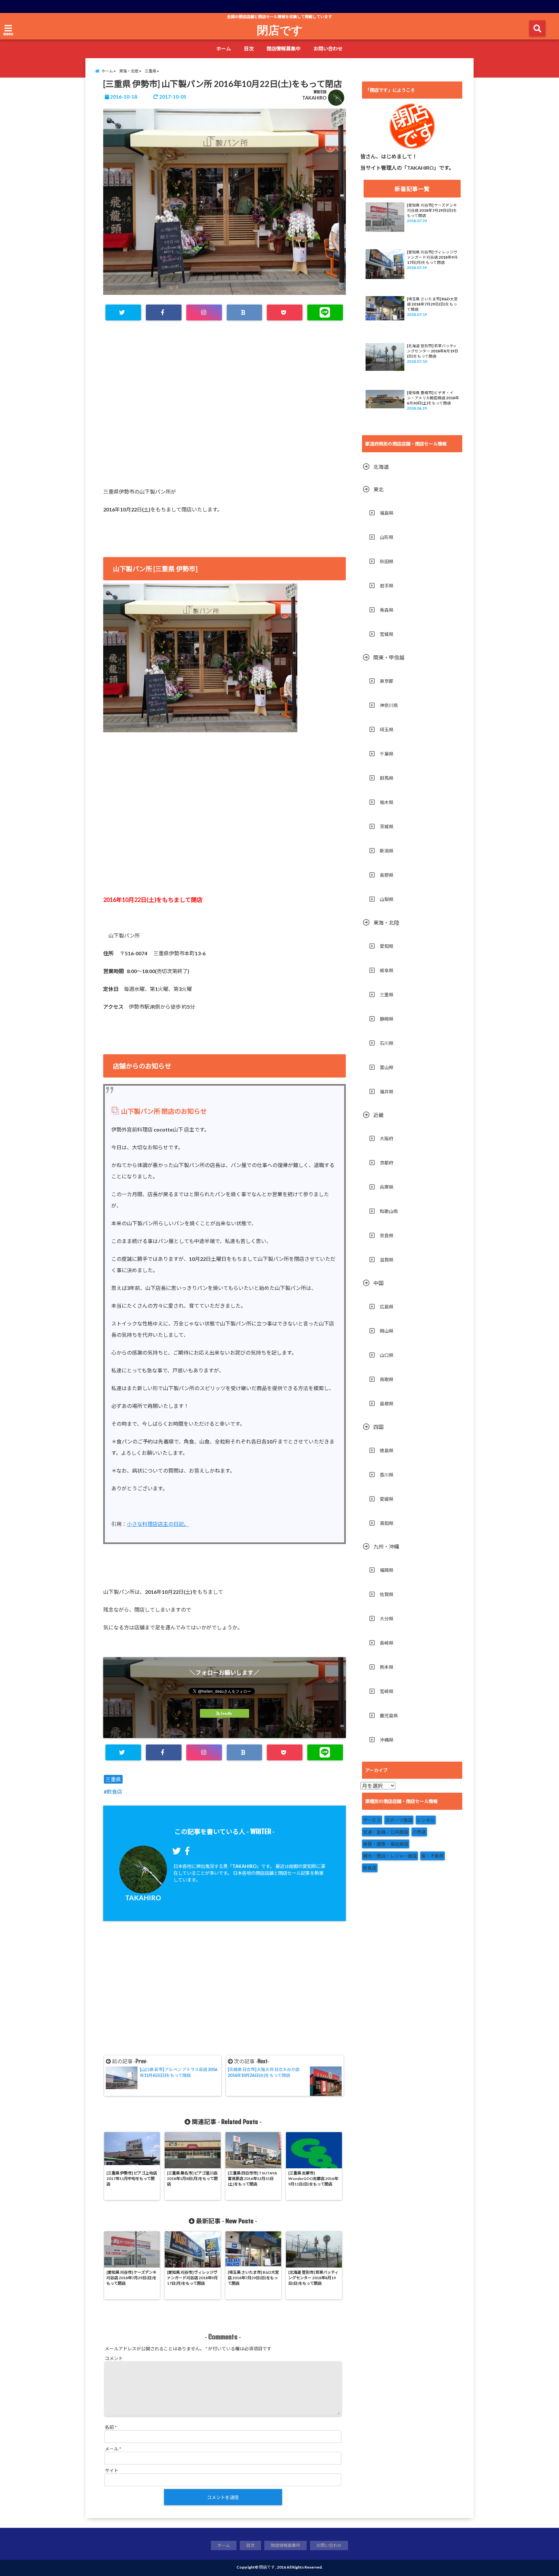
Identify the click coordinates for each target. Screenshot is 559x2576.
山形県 (387, 537)
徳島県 (387, 1450)
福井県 (387, 1092)
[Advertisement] (225, 403)
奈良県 (387, 1235)
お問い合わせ (328, 48)
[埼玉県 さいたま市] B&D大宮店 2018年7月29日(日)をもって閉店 (432, 304)
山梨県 (387, 899)
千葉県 (387, 754)
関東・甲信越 (389, 657)
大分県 (387, 1619)
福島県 (387, 513)
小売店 (419, 1832)
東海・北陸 (386, 923)
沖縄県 (387, 1740)
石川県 (387, 1043)
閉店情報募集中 (284, 48)
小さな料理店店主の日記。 (158, 1524)
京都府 (387, 1163)
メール (113, 2449)
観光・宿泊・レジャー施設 (390, 1856)
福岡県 (387, 1570)
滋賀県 (387, 1260)
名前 (111, 2427)
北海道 (381, 467)
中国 (378, 1283)
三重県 (113, 1779)
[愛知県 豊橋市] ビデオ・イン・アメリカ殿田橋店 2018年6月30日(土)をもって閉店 (433, 398)
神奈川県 (389, 705)
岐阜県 (387, 970)
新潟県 (387, 851)
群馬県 (387, 778)
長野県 (387, 875)
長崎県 (387, 1643)
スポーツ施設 (399, 1820)
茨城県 (387, 826)
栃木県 (387, 802)
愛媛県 (387, 1499)
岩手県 (387, 586)
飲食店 (115, 1792)
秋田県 (387, 561)
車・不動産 (433, 1856)
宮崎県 (387, 1691)
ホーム (224, 48)
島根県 (387, 1404)
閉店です (280, 30)
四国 (378, 1427)
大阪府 (387, 1138)
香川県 (387, 1475)
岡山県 (387, 1331)
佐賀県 (387, 1594)
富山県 (387, 1067)
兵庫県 (387, 1187)
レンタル (426, 1820)
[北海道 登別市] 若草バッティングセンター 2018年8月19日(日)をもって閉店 (433, 351)
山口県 (387, 1355)
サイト (112, 2470)
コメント (114, 2358)
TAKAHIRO (314, 98)
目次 (249, 48)
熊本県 (387, 1667)
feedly (226, 1713)
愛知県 (387, 946)
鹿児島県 (389, 1716)
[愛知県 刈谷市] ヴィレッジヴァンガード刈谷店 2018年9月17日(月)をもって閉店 (432, 257)
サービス (372, 1820)
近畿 (378, 1115)
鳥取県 (387, 1379)
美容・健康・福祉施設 (386, 1844)
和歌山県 (389, 1211)
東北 (378, 489)
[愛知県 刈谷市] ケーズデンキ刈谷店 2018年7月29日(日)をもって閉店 (432, 210)
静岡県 (387, 1019)
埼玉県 (387, 730)
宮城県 (387, 634)
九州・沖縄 (386, 1546)
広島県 (387, 1307)
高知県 (387, 1523)
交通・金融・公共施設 (386, 1832)
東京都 (387, 681)
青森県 (387, 610)
